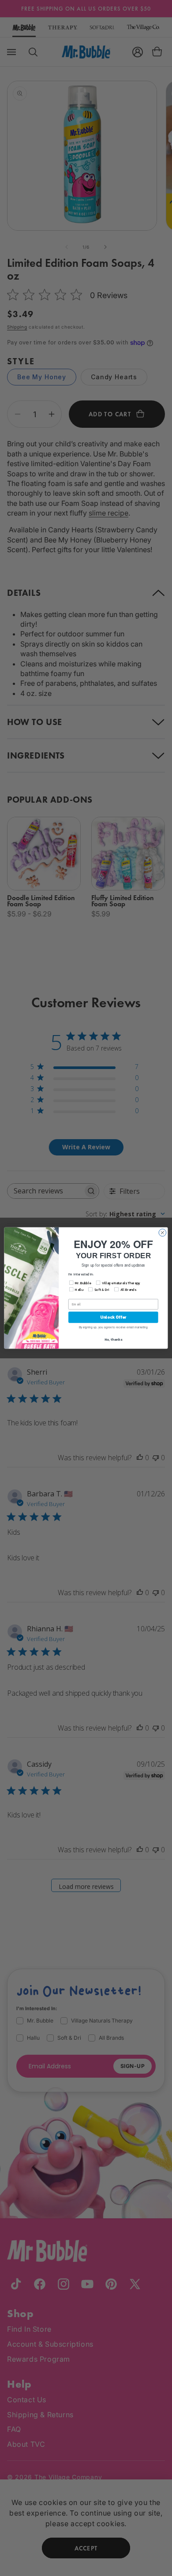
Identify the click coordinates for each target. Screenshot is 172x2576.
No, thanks (113, 1340)
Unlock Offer (113, 1317)
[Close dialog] (163, 1233)
